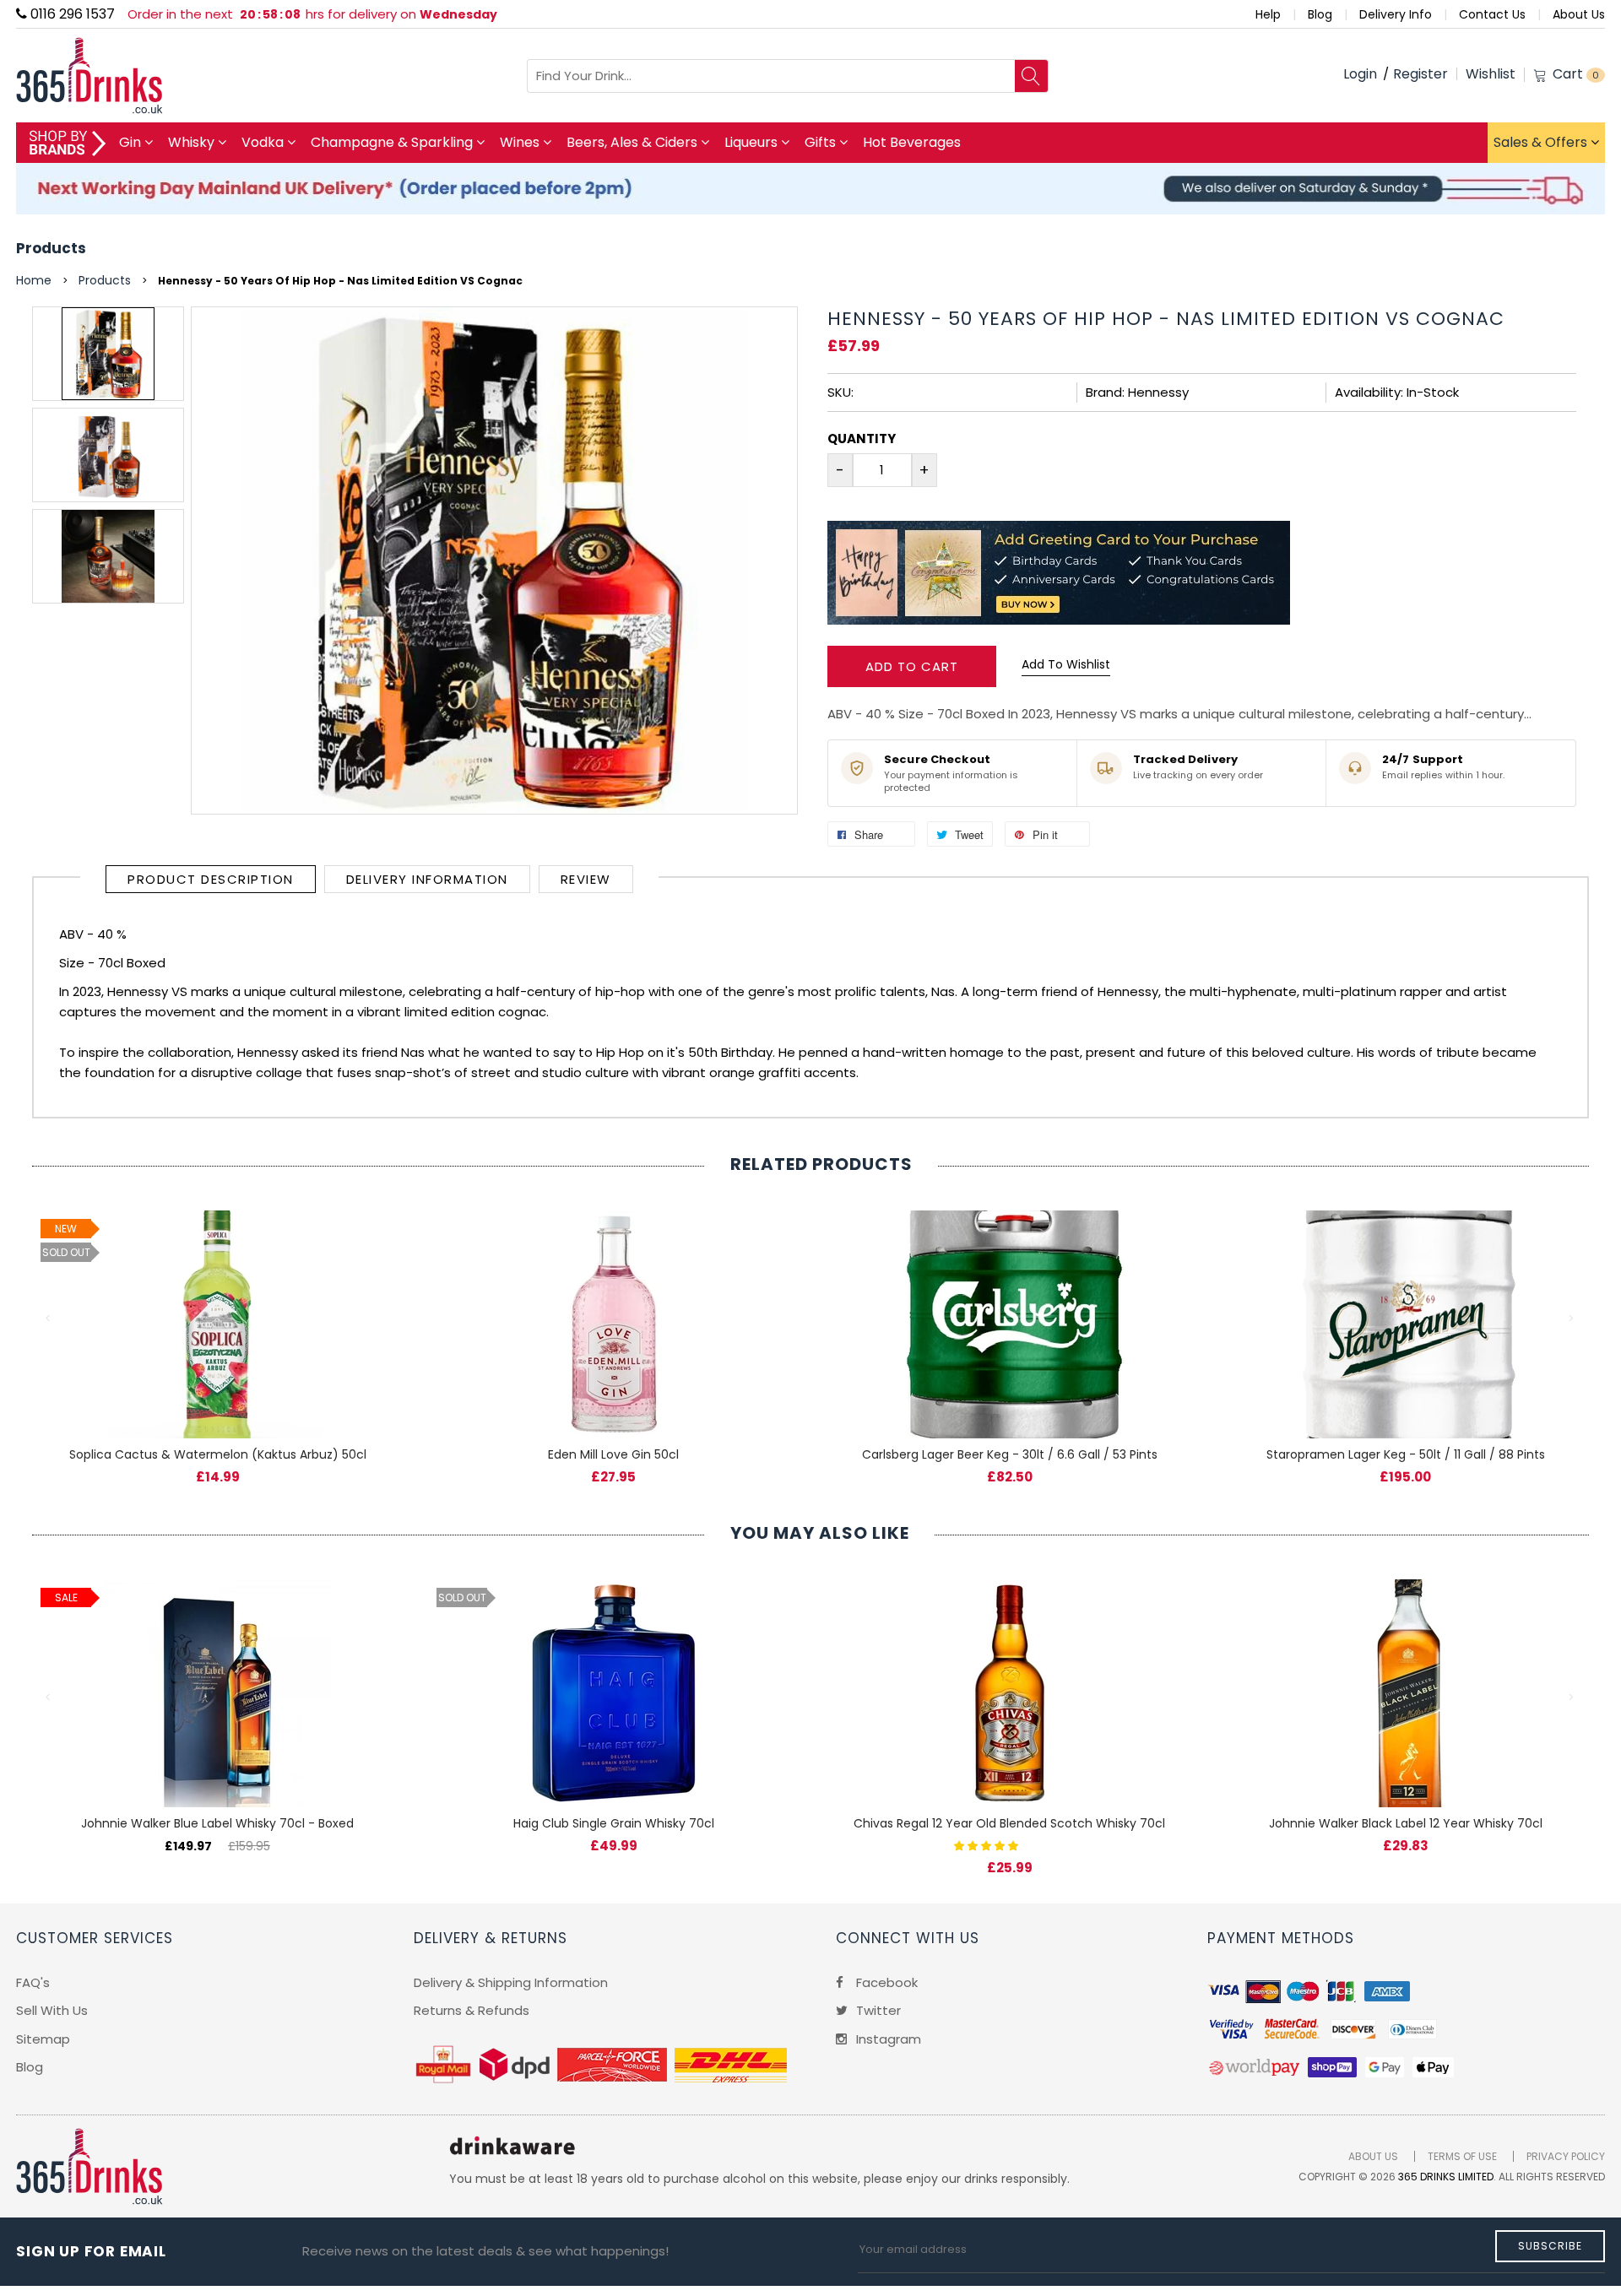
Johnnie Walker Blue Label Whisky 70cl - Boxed (217, 1823)
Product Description (211, 879)
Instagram (887, 2039)
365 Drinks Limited (1446, 2177)
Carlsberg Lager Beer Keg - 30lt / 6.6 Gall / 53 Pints (1010, 1454)
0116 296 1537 (71, 14)
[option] (108, 354)
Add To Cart (912, 666)
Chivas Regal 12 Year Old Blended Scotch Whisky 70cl (1009, 1823)
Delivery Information (427, 879)
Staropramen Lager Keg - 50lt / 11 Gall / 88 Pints (1406, 1454)
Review (586, 879)
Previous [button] (49, 1319)
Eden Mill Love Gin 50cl (613, 1454)
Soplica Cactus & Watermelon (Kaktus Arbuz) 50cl (218, 1454)
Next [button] (1572, 1319)
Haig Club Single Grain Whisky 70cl (614, 1823)
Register (1420, 74)
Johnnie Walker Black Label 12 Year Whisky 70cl (1406, 1823)
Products (51, 248)
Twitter (877, 2010)
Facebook (885, 1982)
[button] (988, 1845)
